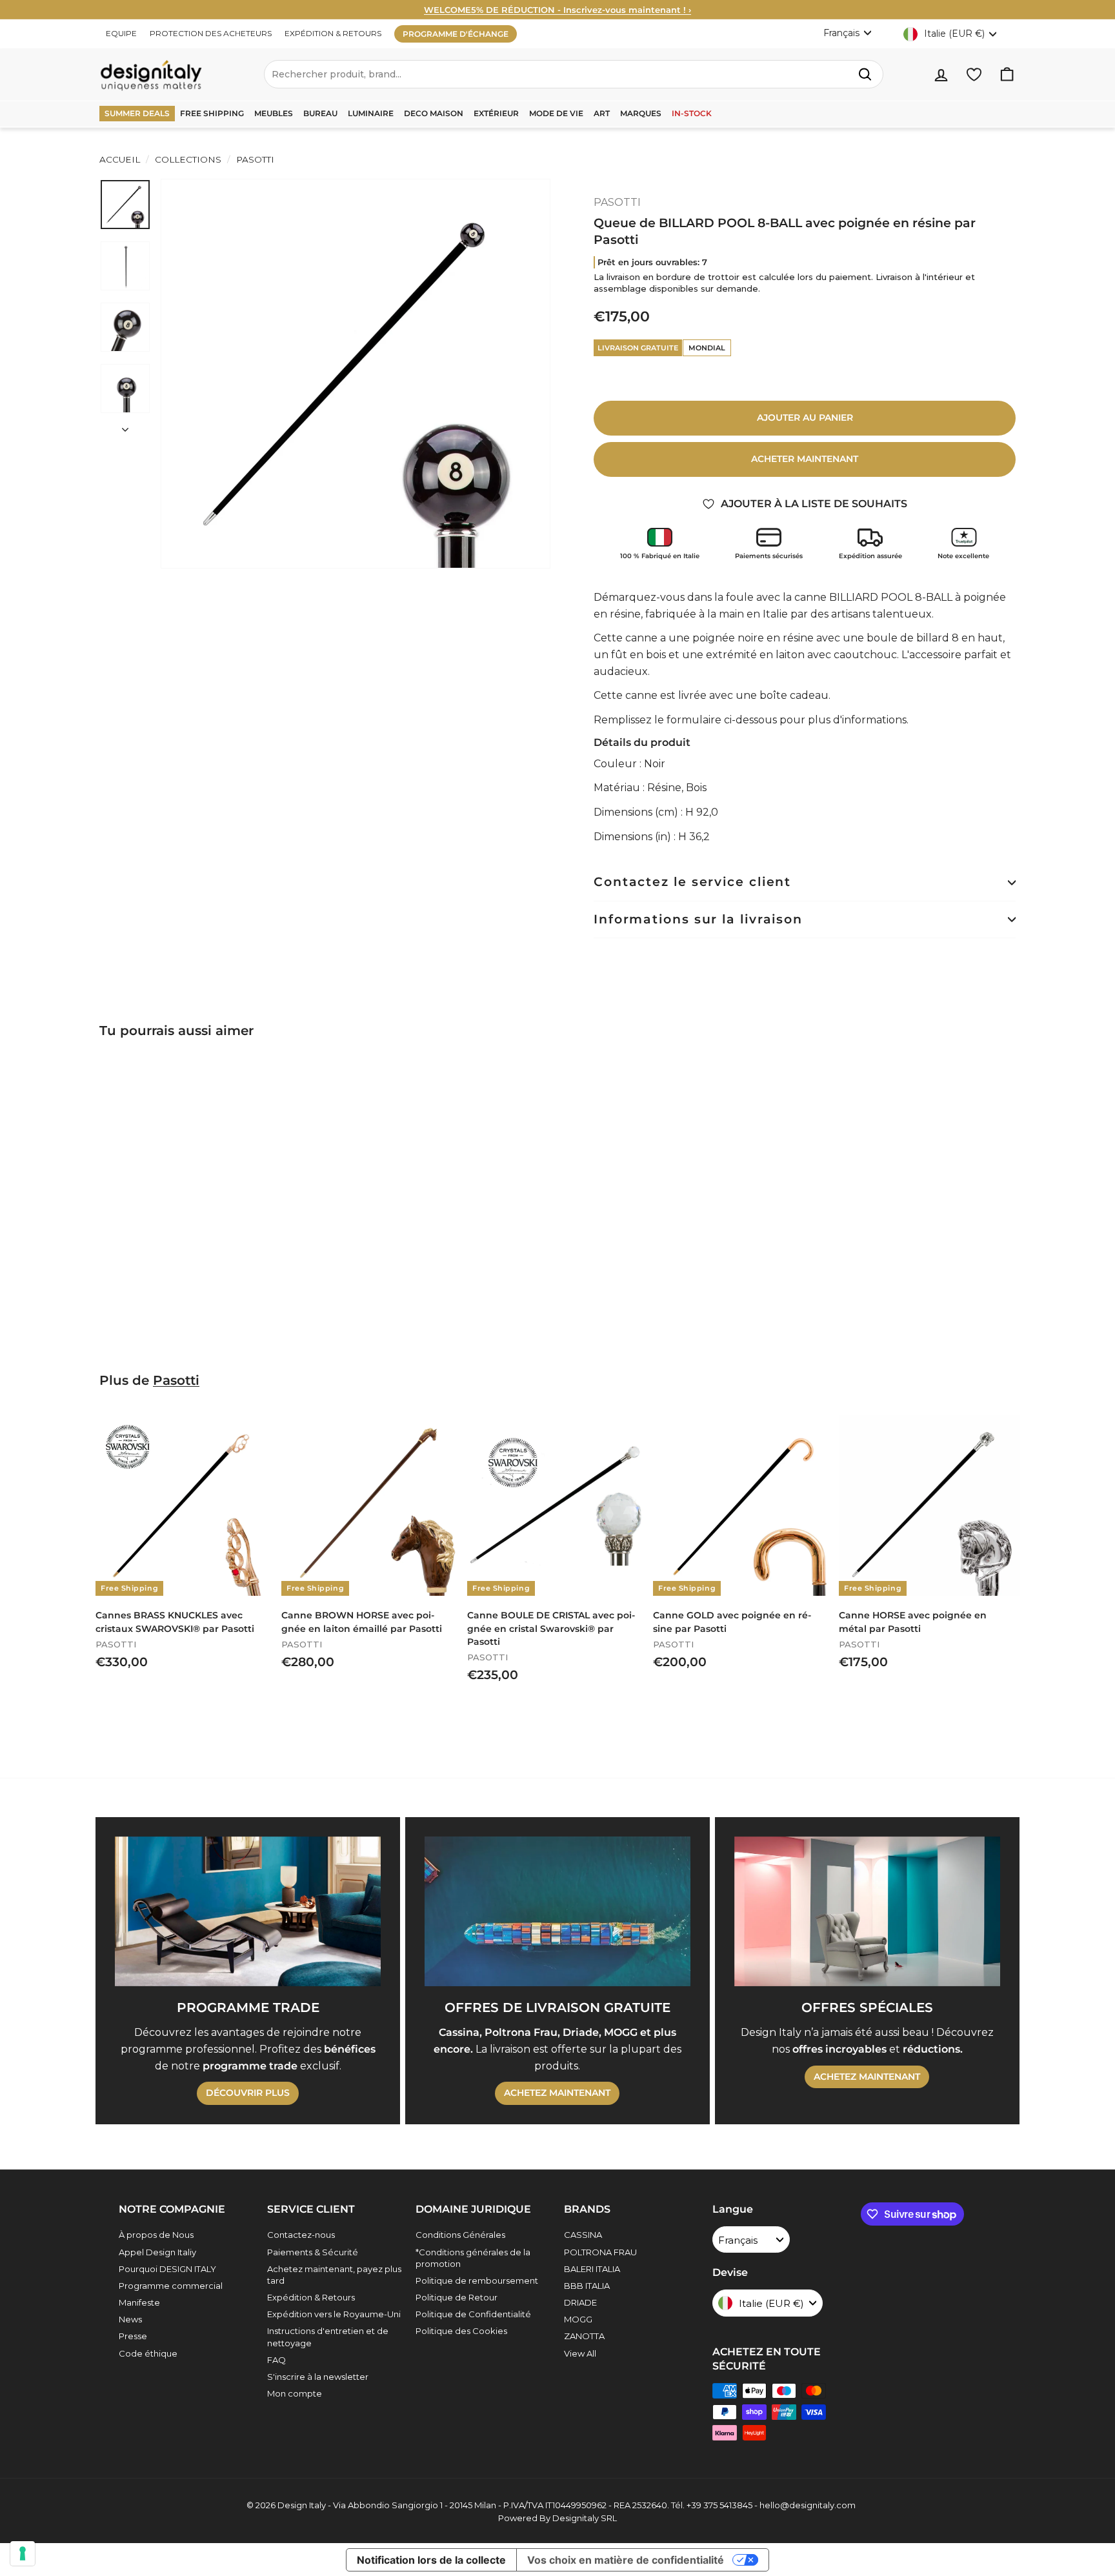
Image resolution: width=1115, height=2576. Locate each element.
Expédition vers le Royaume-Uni (334, 2314)
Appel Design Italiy (157, 2252)
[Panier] (1007, 75)
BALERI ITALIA (592, 2269)
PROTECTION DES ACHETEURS (211, 33)
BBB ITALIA (587, 2286)
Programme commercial (171, 2286)
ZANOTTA (584, 2336)
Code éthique (148, 2353)
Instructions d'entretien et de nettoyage (328, 2337)
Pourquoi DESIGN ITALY (167, 2269)
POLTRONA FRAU (600, 2252)
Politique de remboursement (477, 2280)
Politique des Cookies (461, 2331)
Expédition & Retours (311, 2297)
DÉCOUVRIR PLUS (248, 2093)
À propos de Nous (156, 2235)
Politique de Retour (457, 2297)
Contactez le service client (692, 882)
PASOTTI (254, 159)
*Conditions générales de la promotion (473, 2258)
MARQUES (641, 113)
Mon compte (295, 2393)
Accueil (120, 159)
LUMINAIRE (371, 113)
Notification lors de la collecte (431, 2560)
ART (602, 113)
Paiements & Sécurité (313, 2252)
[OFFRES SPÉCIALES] (867, 1911)
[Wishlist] (974, 75)
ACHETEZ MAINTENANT (557, 2093)
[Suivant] (125, 426)
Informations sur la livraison (698, 919)
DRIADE (580, 2302)
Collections (188, 159)
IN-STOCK (692, 113)
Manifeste (139, 2302)
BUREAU (320, 113)
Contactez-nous (301, 2235)
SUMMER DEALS (137, 113)
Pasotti (176, 1380)
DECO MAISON (434, 113)
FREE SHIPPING (212, 113)
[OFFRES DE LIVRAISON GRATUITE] (557, 1911)
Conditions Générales (460, 2235)
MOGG (578, 2319)
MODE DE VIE (556, 113)
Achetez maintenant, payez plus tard (334, 2275)
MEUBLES (274, 113)
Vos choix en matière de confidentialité (626, 2560)
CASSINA (583, 2235)
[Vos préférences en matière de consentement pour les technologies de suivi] (23, 2553)
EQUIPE (121, 33)
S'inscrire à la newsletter (318, 2377)
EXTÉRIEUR (496, 113)
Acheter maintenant (805, 459)
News (130, 2319)
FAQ (276, 2360)
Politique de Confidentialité (473, 2314)
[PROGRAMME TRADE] (248, 1911)
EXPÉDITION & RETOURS (333, 33)
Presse (133, 2336)
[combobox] (574, 74)
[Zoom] (356, 374)
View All (580, 2353)
